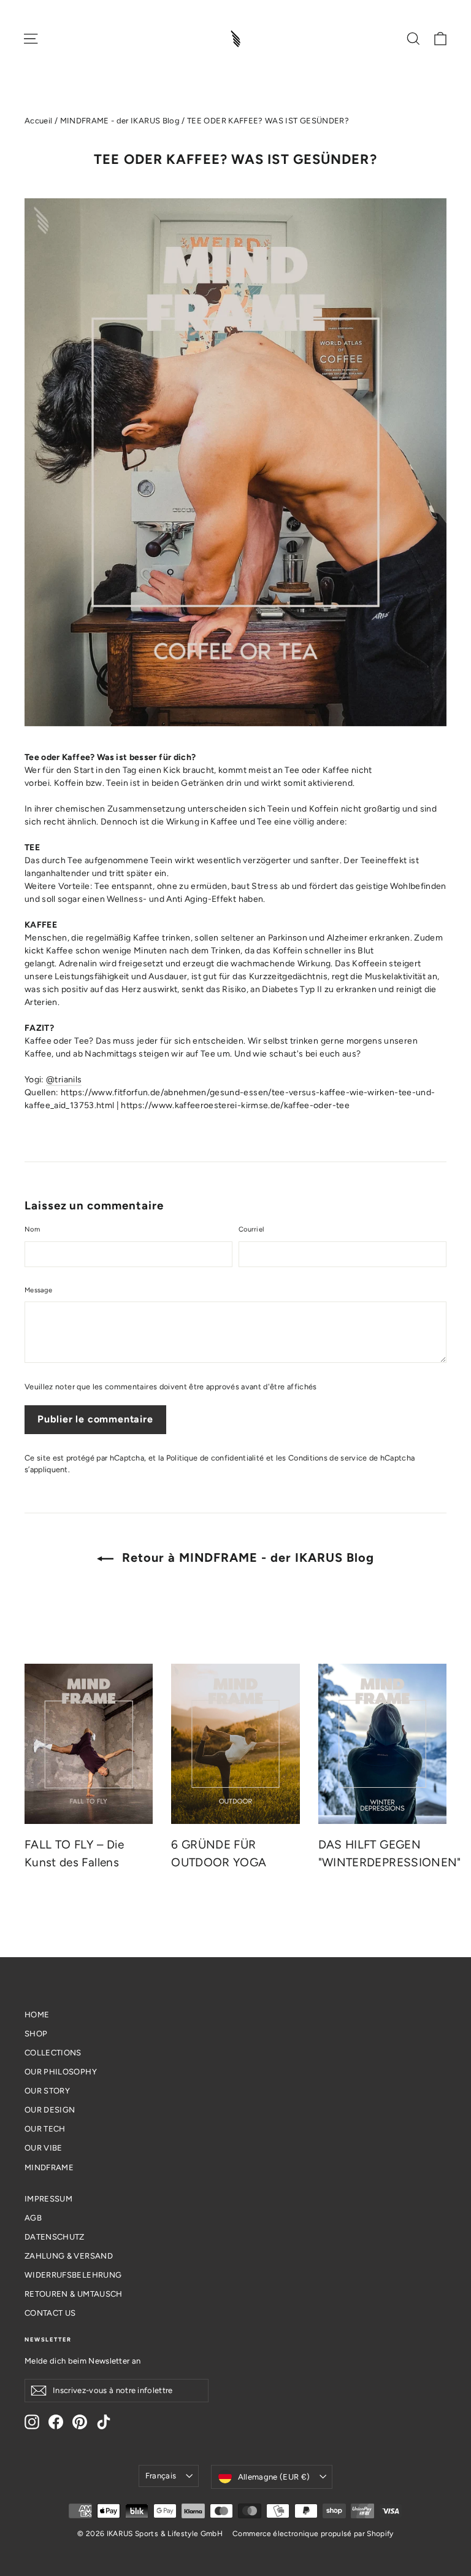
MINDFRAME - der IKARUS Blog (120, 121)
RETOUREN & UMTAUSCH (74, 2294)
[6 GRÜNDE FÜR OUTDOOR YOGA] (235, 1744)
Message (38, 1290)
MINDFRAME (49, 2167)
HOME (37, 2015)
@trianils (64, 1080)
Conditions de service (328, 1458)
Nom (32, 1229)
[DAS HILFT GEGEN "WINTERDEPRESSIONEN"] (382, 1744)
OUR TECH (45, 2129)
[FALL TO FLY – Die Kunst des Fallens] (89, 1744)
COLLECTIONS (53, 2053)
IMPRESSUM (48, 2199)
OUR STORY (47, 2091)
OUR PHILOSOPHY (61, 2072)
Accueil (38, 121)
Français (161, 2476)
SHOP (36, 2034)
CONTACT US (50, 2313)
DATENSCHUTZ (55, 2237)
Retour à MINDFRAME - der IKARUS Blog (246, 1558)
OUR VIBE (44, 2148)
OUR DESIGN (50, 2110)
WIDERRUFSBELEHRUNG (73, 2275)
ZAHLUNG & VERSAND (69, 2256)
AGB (33, 2218)
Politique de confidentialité (215, 1458)
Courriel (251, 1229)
